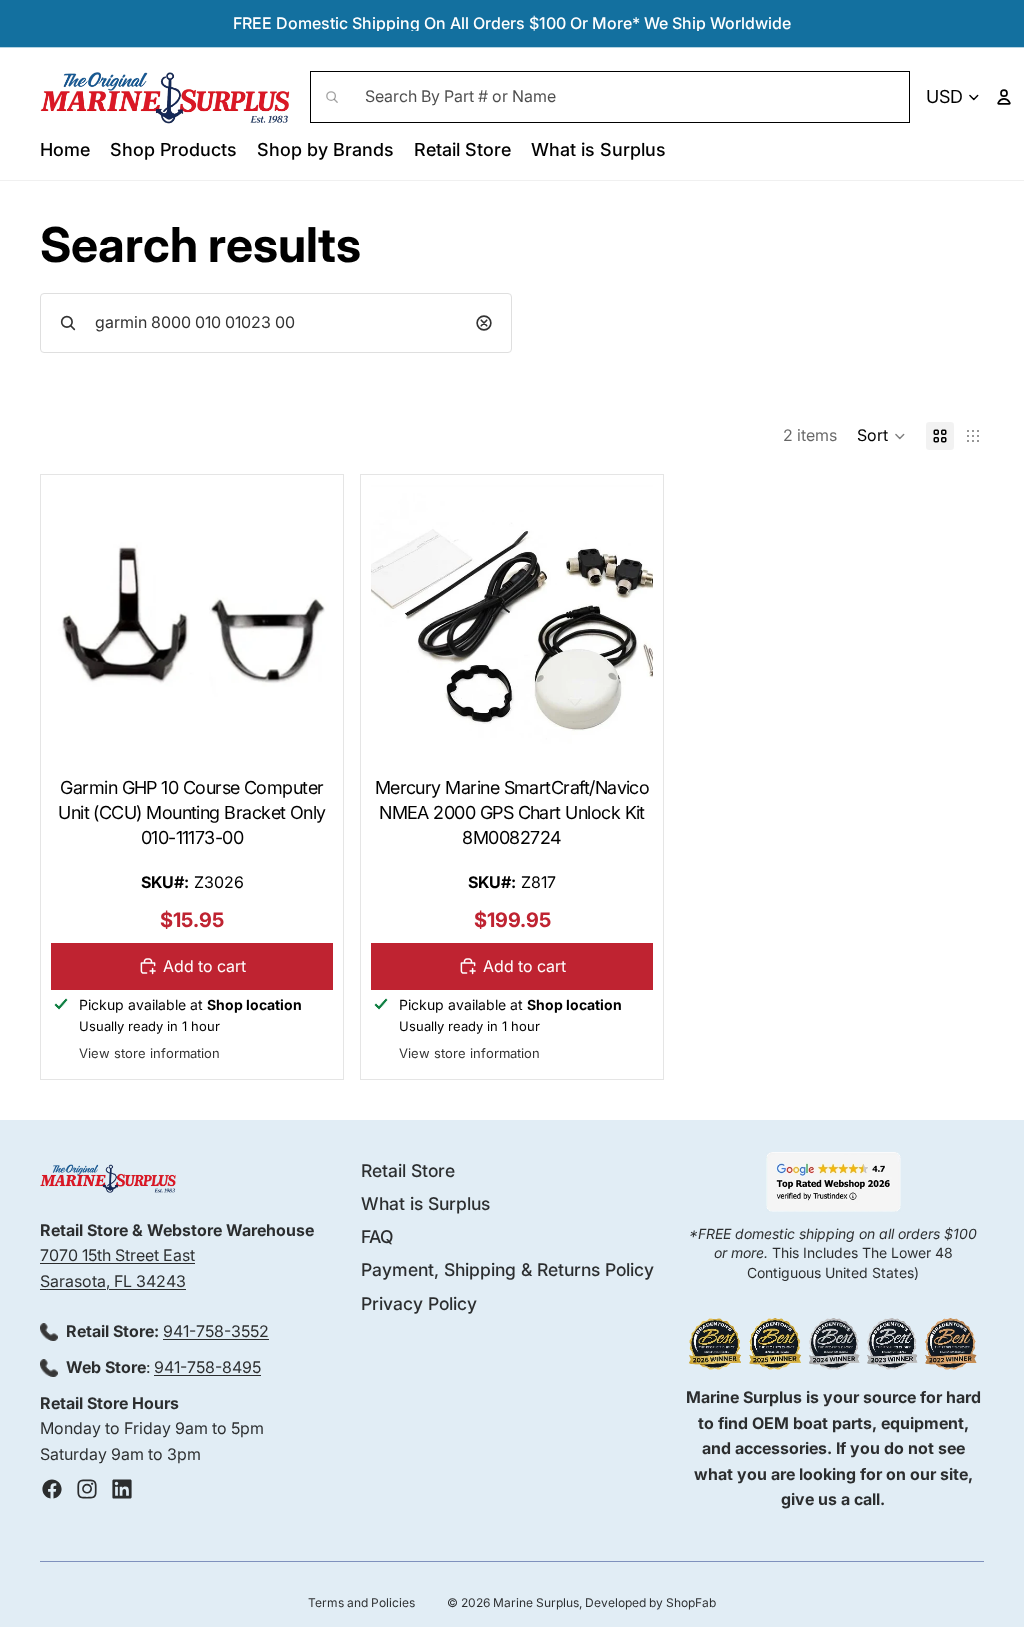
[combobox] (610, 97)
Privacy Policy (419, 1303)
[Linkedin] (122, 1489)
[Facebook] (52, 1489)
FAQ (377, 1236)
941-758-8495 (207, 1367)
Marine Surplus (536, 1602)
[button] (881, 436)
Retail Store (408, 1170)
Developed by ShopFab (650, 1602)
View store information (149, 1053)
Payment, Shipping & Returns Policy (507, 1269)
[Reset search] (484, 323)
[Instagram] (87, 1489)
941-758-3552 (216, 1331)
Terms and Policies (361, 1602)
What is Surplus (425, 1203)
